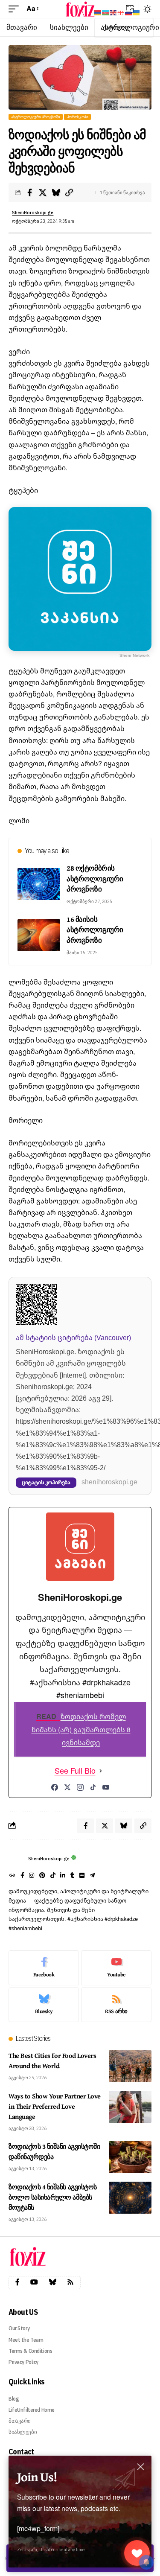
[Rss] (70, 2282)
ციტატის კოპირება (46, 1482)
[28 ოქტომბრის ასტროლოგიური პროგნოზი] (39, 884)
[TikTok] (93, 1787)
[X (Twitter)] (67, 1787)
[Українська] (137, 12)
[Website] (12, 1876)
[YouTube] (106, 1787)
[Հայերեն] (98, 12)
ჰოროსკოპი (78, 117)
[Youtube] (116, 1968)
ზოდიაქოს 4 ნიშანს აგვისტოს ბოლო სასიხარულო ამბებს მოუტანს (53, 2197)
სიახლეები (23, 2432)
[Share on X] (43, 192)
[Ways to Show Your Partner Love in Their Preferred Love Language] (130, 2107)
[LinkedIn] (63, 1876)
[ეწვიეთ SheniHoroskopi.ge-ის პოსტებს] (16, 1859)
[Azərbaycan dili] (106, 12)
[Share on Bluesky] (56, 192)
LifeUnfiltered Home (32, 2410)
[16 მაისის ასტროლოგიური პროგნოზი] (39, 935)
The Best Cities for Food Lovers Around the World (52, 2060)
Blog (14, 2399)
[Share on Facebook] (29, 192)
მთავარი (20, 2421)
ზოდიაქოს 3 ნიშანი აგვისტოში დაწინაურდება (54, 2151)
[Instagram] (80, 1787)
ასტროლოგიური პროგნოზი (36, 117)
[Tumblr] (72, 1876)
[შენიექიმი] (137, 2553)
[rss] (116, 2005)
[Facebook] (55, 1787)
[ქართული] (121, 12)
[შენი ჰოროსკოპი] (80, 9)
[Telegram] (92, 1876)
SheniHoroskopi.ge (33, 213)
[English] (113, 12)
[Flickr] (82, 1876)
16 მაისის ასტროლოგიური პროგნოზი (95, 930)
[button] (16, 9)
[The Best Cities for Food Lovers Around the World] (130, 2066)
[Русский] (129, 12)
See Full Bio (75, 1771)
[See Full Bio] (101, 1771)
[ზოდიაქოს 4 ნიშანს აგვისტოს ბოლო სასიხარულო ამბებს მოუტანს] (130, 2198)
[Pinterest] (42, 1876)
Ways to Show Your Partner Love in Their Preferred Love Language (55, 2106)
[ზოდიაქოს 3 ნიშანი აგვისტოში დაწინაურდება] (130, 2157)
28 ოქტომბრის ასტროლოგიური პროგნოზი (95, 878)
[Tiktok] (53, 1876)
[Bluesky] (44, 2005)
